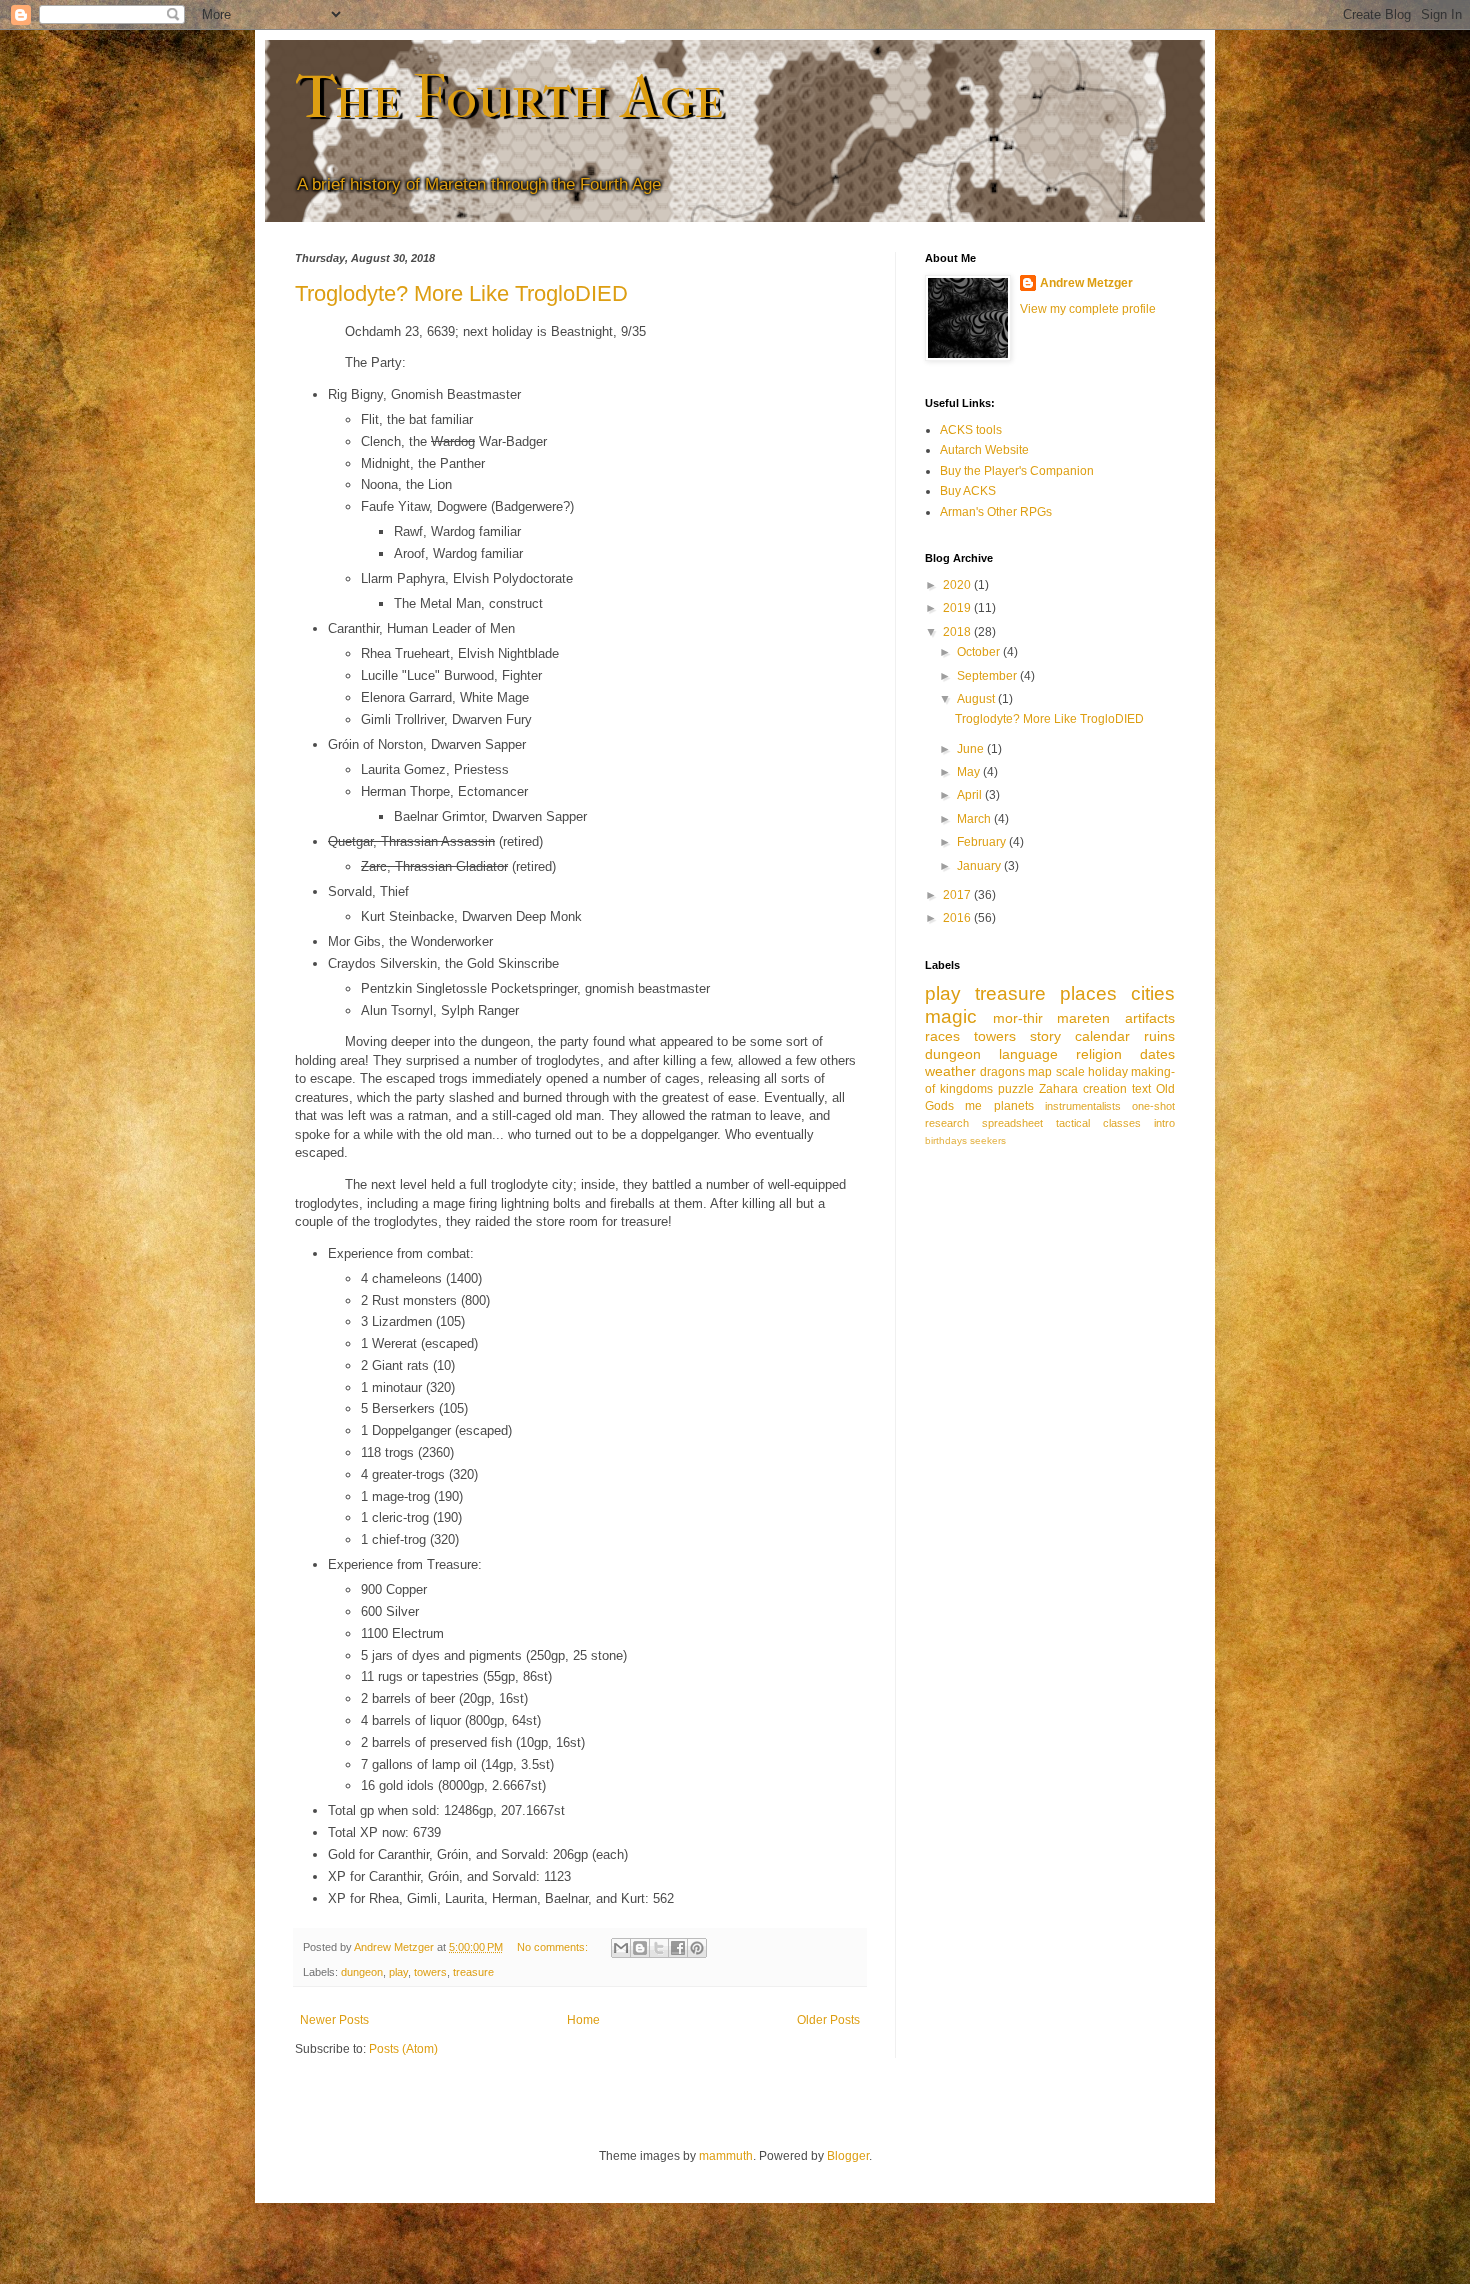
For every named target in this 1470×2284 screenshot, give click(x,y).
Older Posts (828, 2020)
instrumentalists (1083, 1106)
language (1028, 1054)
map (1040, 1072)
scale (1070, 1072)
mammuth (726, 2156)
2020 (958, 585)
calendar (1102, 1036)
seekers (988, 1140)
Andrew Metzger (1086, 283)
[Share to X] (659, 1948)
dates (1157, 1054)
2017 (958, 895)
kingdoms (966, 1089)
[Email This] (621, 1948)
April (971, 795)
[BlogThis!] (640, 1948)
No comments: (554, 1947)
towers (430, 1972)
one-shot (1153, 1106)
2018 (958, 632)
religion (1099, 1054)
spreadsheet (1012, 1123)
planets (1014, 1106)
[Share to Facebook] (678, 1948)
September (988, 676)
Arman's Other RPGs (996, 512)
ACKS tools (971, 430)
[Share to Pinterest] (697, 1948)
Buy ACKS (968, 491)
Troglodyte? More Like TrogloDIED (461, 293)
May (970, 772)
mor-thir (1018, 1018)
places (1088, 993)
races (942, 1036)
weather (950, 1071)
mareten (1083, 1018)
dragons (1002, 1072)
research (947, 1123)
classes (1122, 1123)
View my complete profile (1088, 309)
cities (1153, 993)
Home (583, 2020)
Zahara (1058, 1089)
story (1045, 1036)
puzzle (1016, 1089)
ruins (1159, 1036)
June (972, 749)
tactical (1073, 1123)
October (980, 652)
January (980, 866)
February (983, 842)
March (975, 819)
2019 (958, 608)
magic (951, 1016)
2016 (958, 918)
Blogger (848, 2156)
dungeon (362, 1972)
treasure (473, 1972)
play (398, 1972)
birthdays (946, 1140)
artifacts (1150, 1018)
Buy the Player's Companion (1017, 471)
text (1141, 1089)
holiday (1108, 1072)
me (973, 1106)
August (977, 699)
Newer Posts (334, 2020)
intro (1164, 1123)
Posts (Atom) (403, 2049)
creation (1105, 1089)
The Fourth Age (509, 97)
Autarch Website (984, 450)
